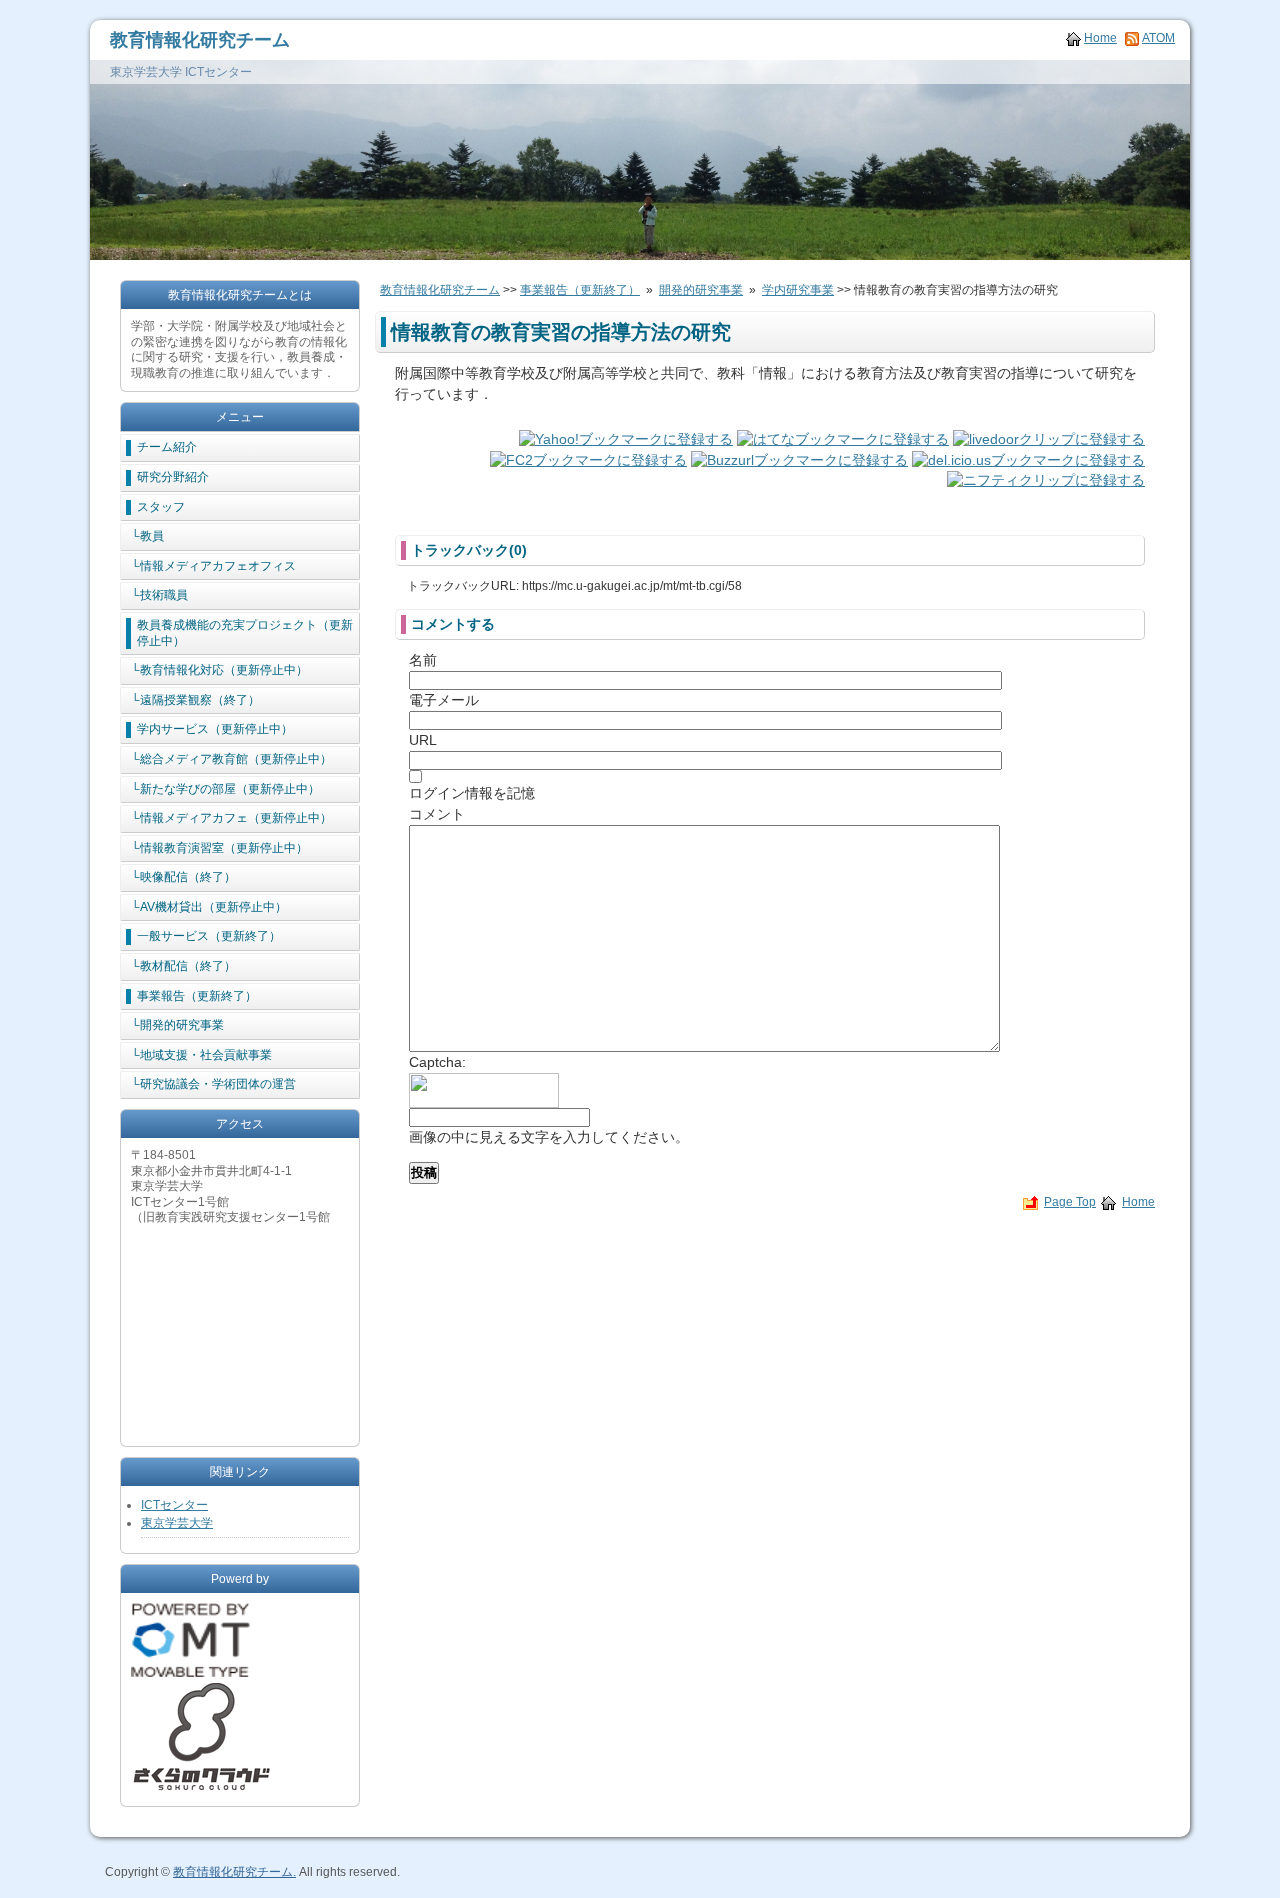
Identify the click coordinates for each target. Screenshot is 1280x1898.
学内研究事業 (798, 290)
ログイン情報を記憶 (472, 793)
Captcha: (437, 1062)
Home (1100, 38)
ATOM (1158, 38)
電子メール (444, 700)
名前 (423, 660)
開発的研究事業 (701, 290)
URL (423, 740)
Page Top (1070, 1202)
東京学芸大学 (177, 1523)
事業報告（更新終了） (580, 290)
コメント (437, 814)
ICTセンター (174, 1505)
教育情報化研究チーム (200, 40)
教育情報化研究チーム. (234, 1872)
